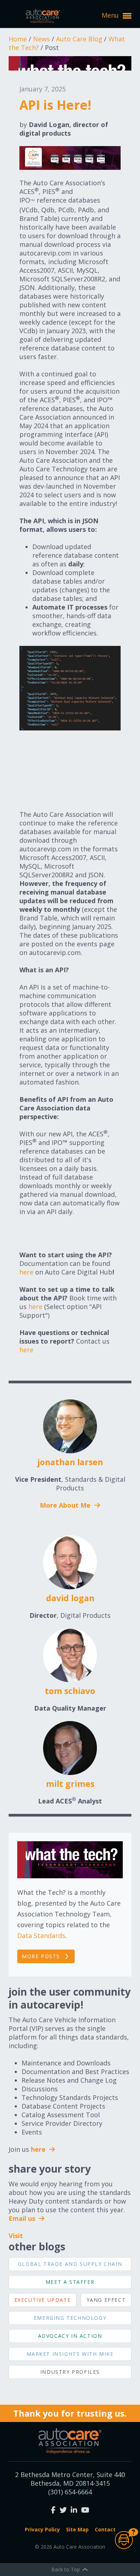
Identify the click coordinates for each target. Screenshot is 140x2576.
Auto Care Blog (80, 39)
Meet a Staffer (70, 2282)
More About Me (66, 1505)
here (26, 1272)
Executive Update (43, 2300)
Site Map (77, 2529)
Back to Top (66, 2569)
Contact (105, 2529)
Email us (23, 2218)
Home (19, 39)
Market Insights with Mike (70, 2354)
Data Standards (41, 1936)
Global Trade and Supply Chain (70, 2264)
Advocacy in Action (70, 2336)
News (42, 39)
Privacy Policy (42, 2529)
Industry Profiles (70, 2372)
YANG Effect (106, 2300)
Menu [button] (111, 15)
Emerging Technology (70, 2318)
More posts (41, 1956)
